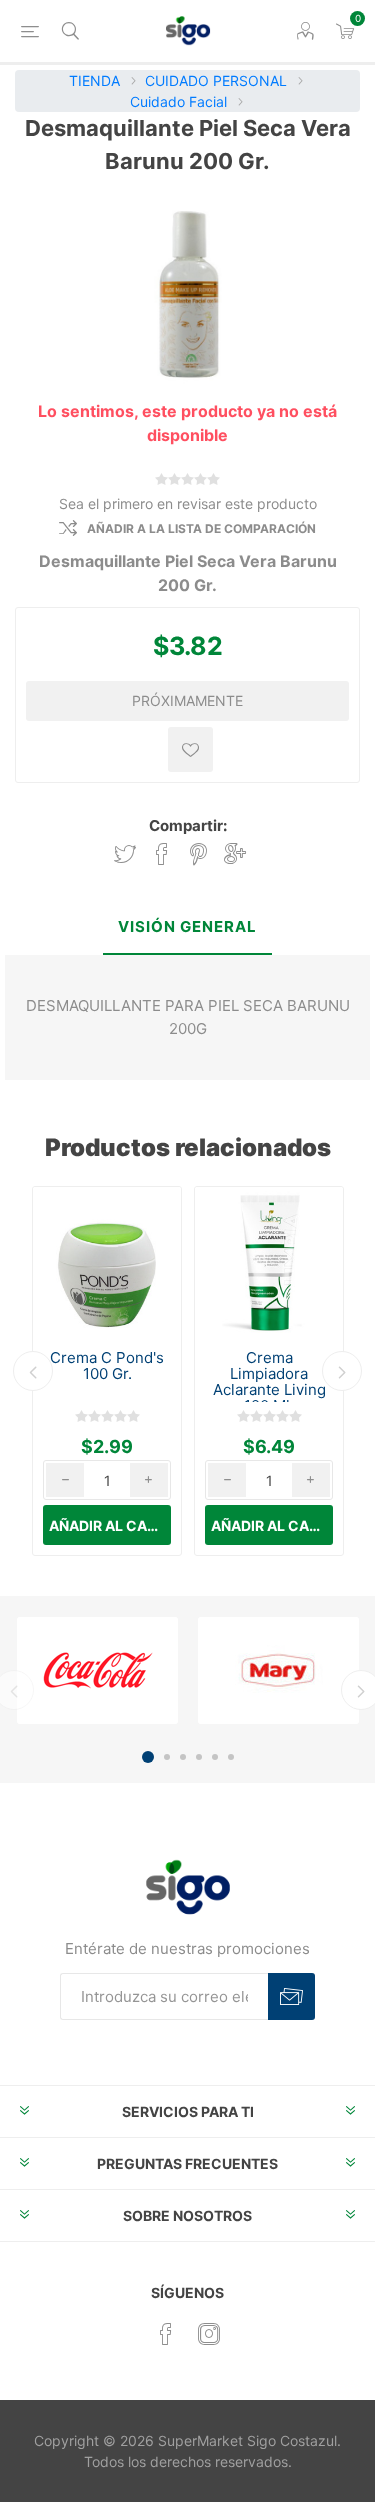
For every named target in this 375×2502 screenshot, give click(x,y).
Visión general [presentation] (187, 926)
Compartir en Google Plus (235, 854)
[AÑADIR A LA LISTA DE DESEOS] (190, 749)
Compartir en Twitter (125, 854)
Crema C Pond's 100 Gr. (107, 1366)
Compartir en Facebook (162, 854)
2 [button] (167, 1757)
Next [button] (342, 1371)
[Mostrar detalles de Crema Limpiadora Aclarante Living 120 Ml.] (269, 1261)
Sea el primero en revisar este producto (188, 503)
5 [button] (215, 1757)
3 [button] (183, 1757)
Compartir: (188, 825)
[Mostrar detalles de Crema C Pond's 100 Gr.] (107, 1261)
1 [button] (148, 1757)
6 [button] (231, 1757)
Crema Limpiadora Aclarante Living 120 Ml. (269, 1382)
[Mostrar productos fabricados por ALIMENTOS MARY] (278, 1670)
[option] (107, 1371)
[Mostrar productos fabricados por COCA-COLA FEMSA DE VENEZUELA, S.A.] (97, 1670)
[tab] (187, 928)
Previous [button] (33, 1371)
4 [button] (199, 1757)
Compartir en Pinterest (198, 854)
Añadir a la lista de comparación (201, 528)
